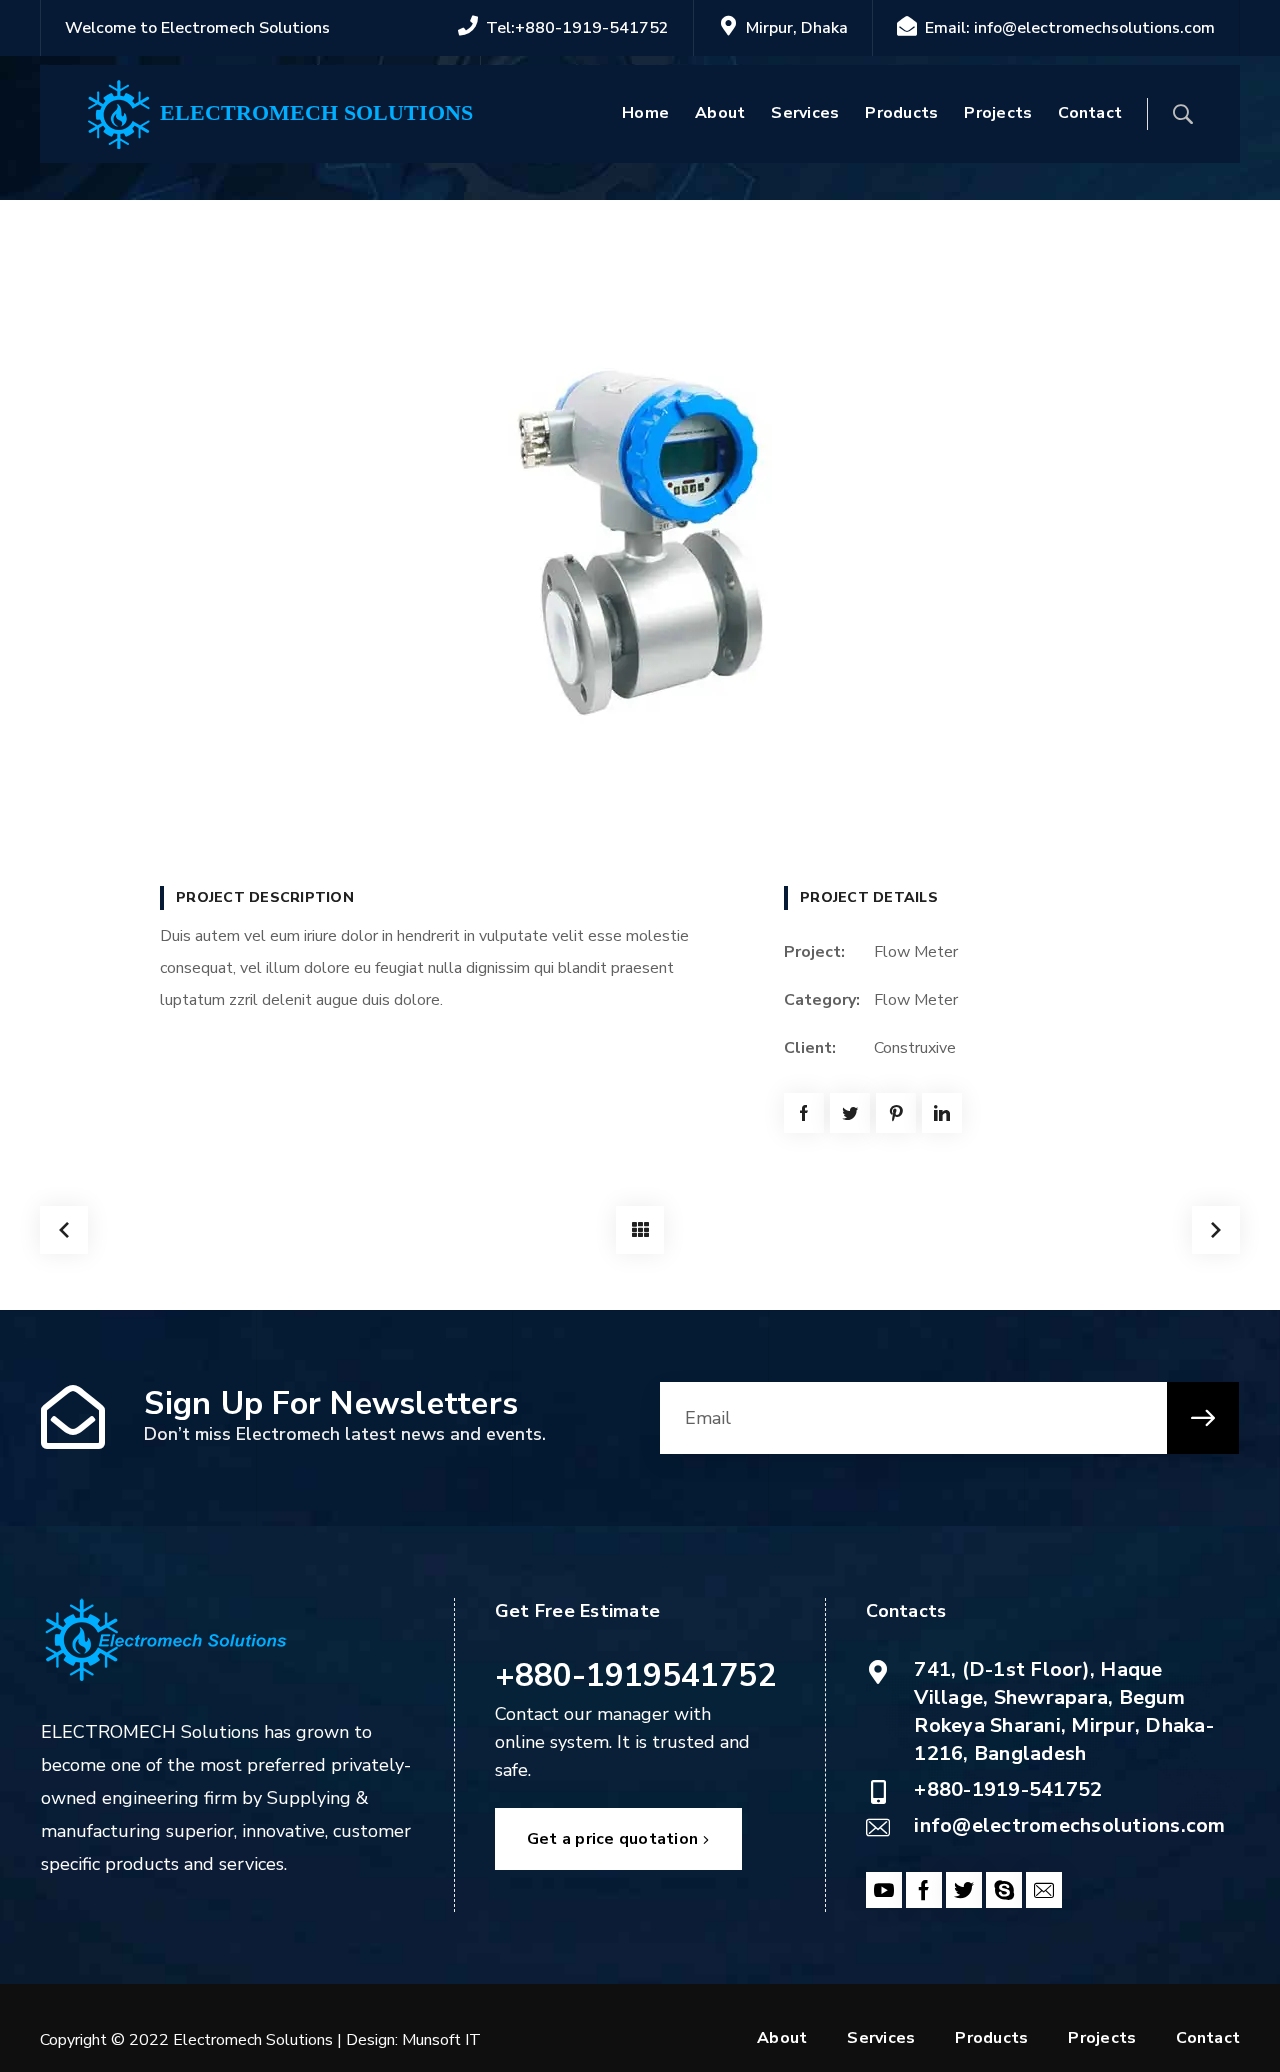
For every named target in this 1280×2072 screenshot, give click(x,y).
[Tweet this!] (850, 1113)
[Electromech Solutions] (120, 113)
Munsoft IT (441, 2040)
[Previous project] (64, 1230)
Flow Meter (916, 1000)
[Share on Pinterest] (896, 1113)
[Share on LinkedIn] (942, 1113)
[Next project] (1216, 1230)
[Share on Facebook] (804, 1113)
